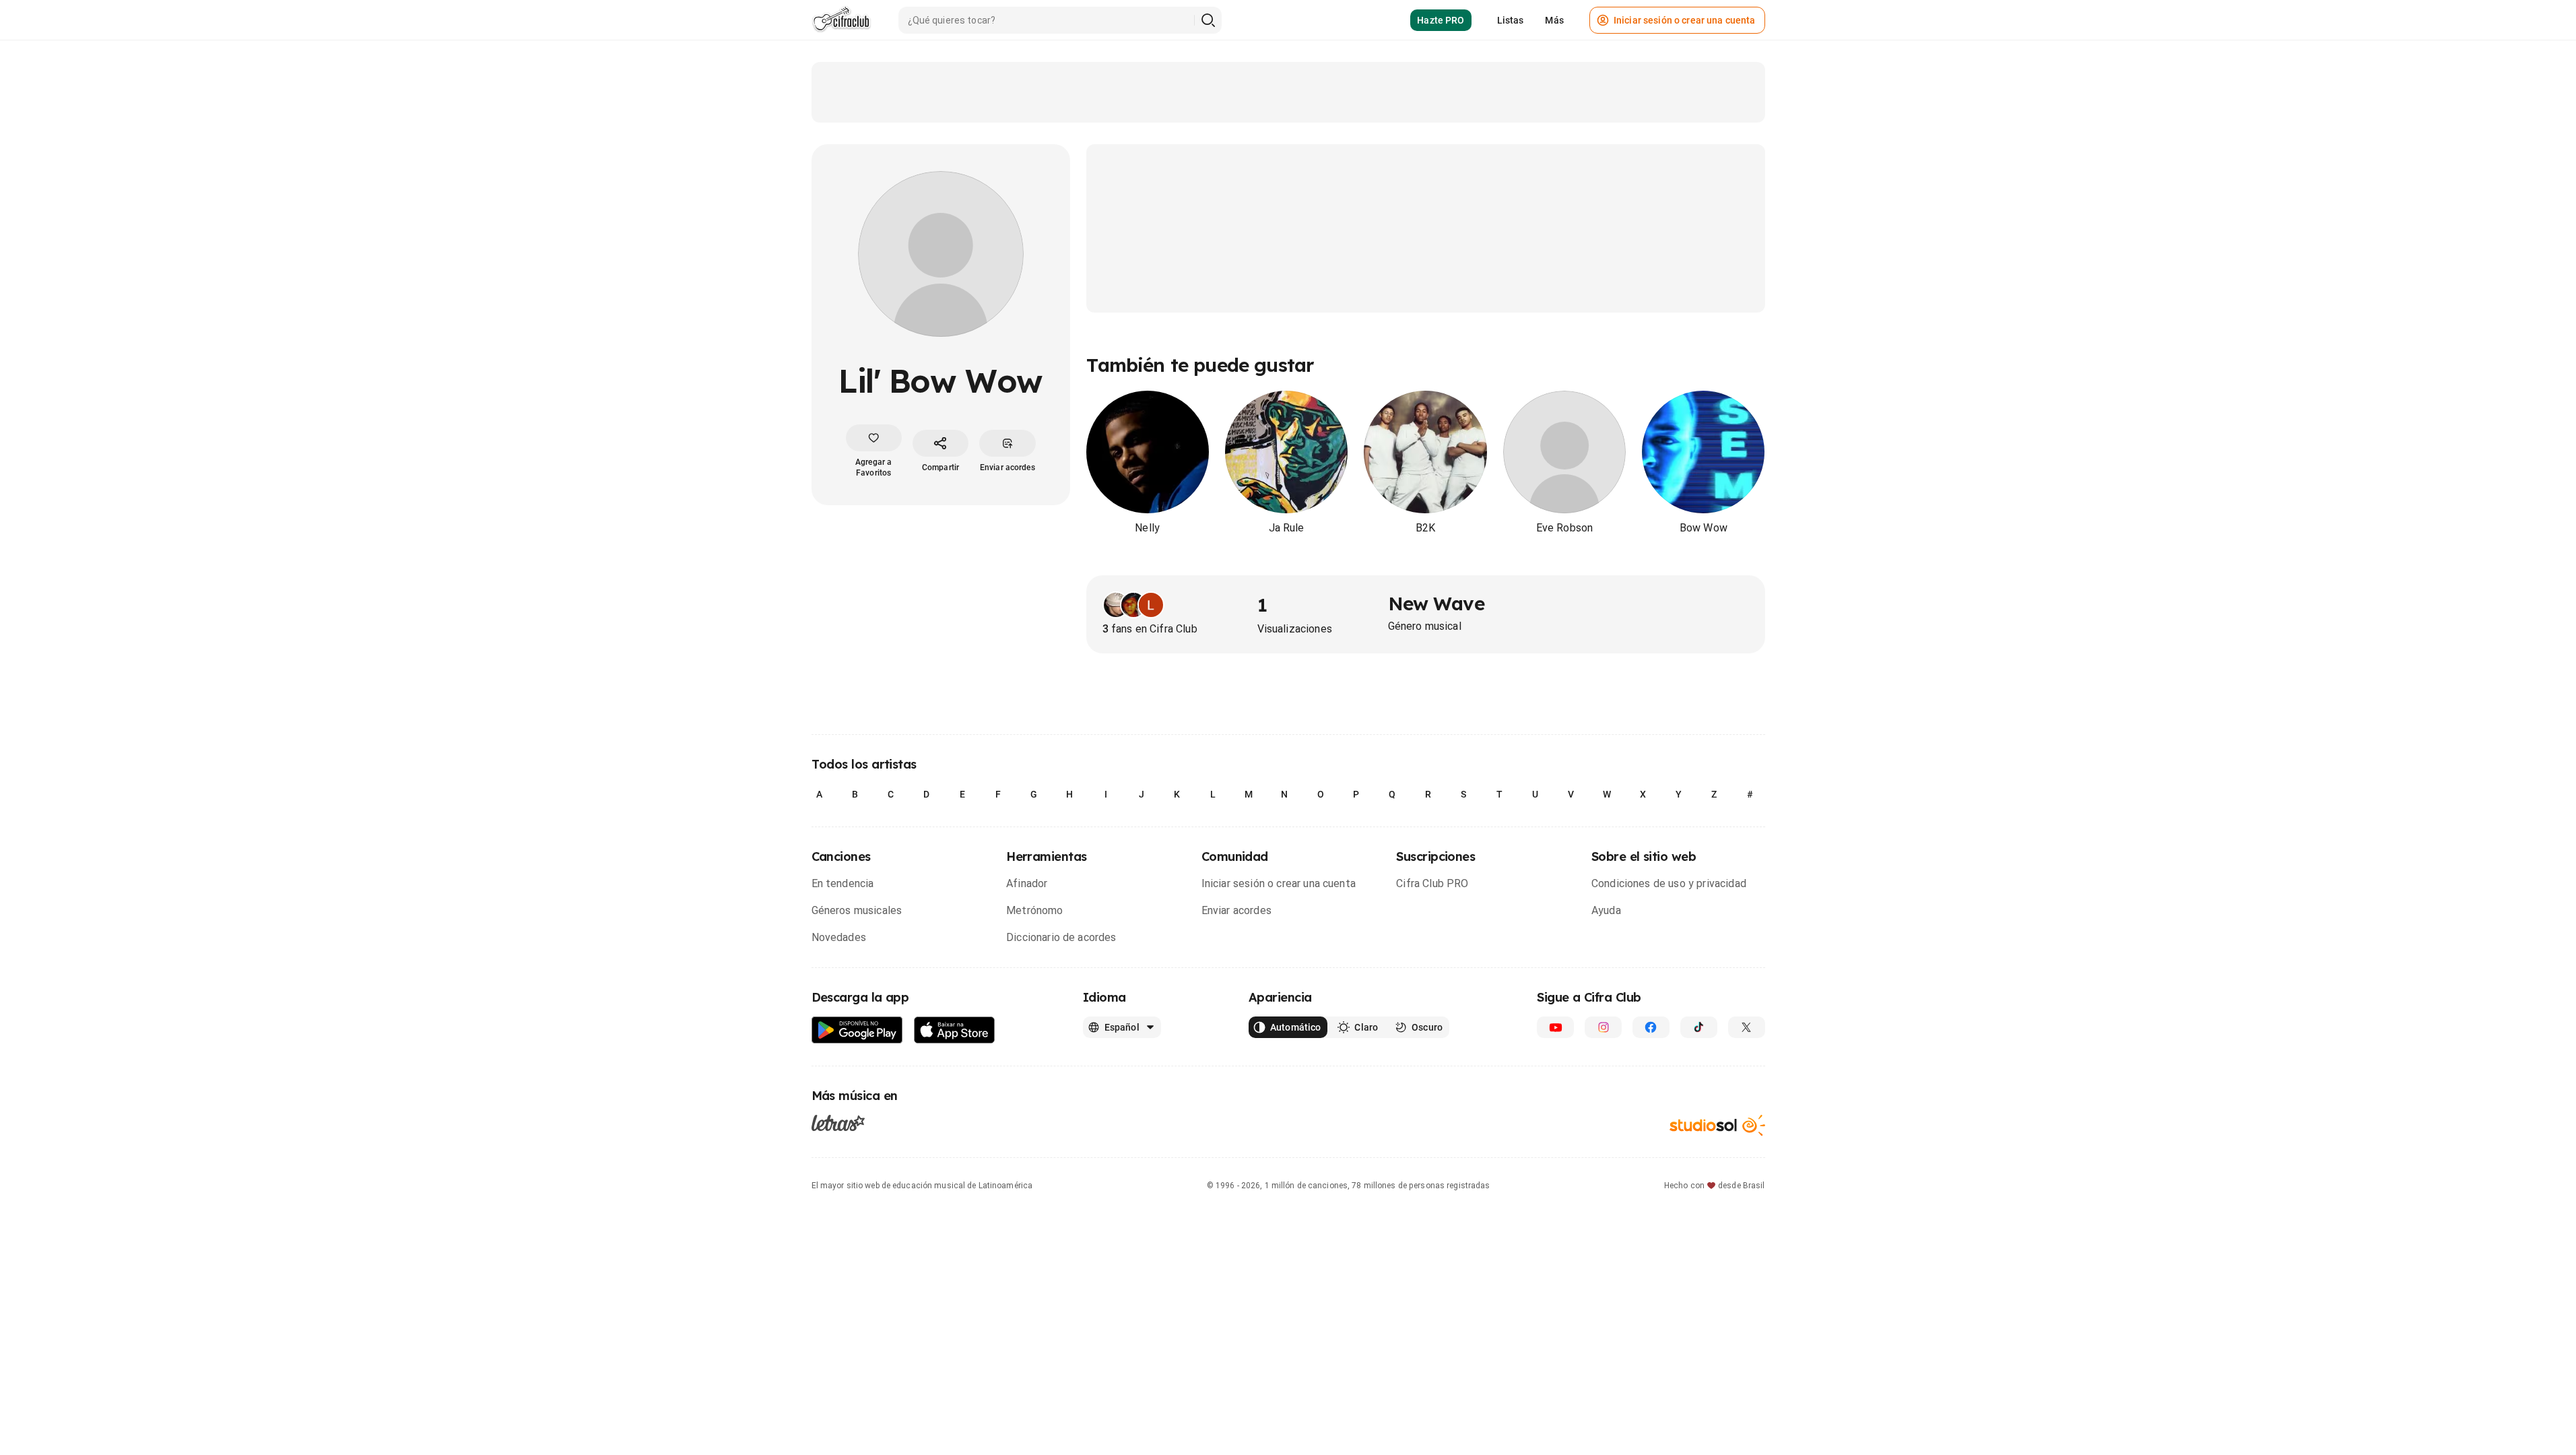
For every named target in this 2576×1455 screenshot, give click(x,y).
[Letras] (838, 1123)
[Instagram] (1603, 1027)
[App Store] (955, 1030)
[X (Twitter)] (1747, 1027)
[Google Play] (857, 1030)
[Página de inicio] (841, 20)
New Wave (1436, 603)
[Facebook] (1651, 1027)
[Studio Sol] (1717, 1125)
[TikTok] (1699, 1027)
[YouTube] (1555, 1027)
